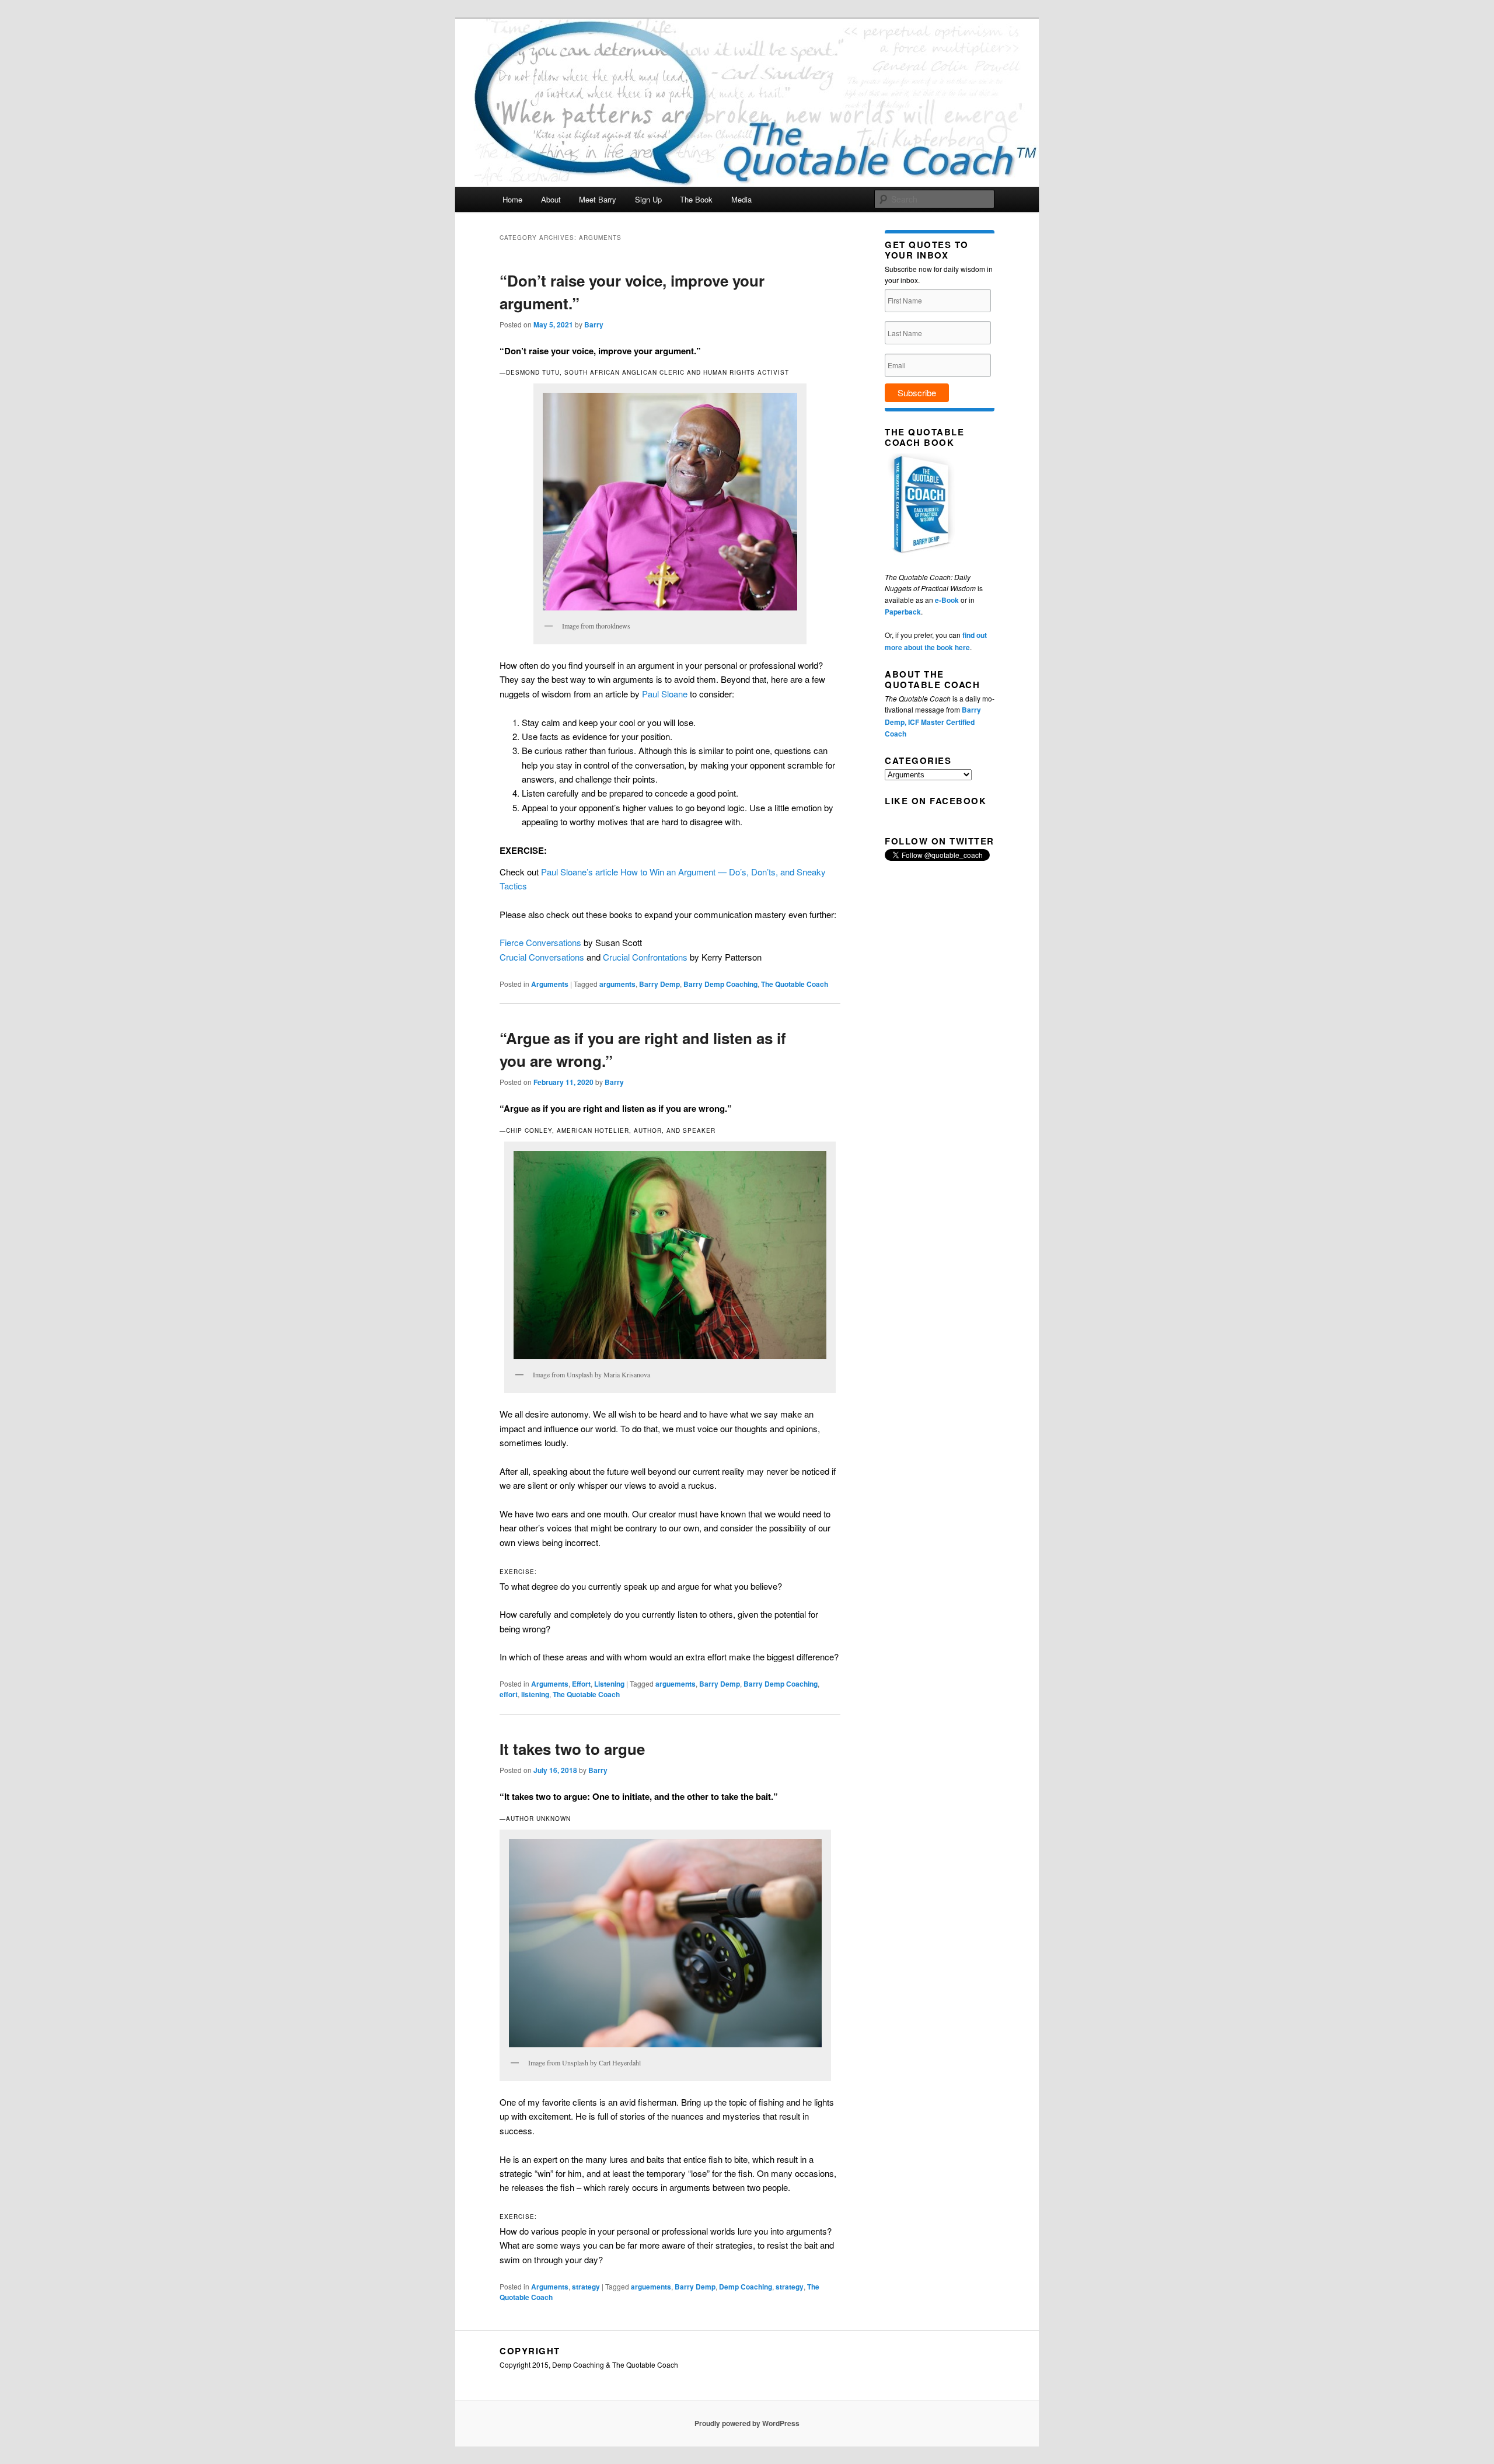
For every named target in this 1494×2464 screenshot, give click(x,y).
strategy (586, 2287)
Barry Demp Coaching (720, 984)
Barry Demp (659, 984)
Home (512, 199)
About (551, 199)
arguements (676, 1684)
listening (535, 1694)
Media (741, 199)
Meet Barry (598, 199)
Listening (609, 1684)
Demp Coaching (746, 2287)
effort (509, 1694)
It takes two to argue (572, 1749)
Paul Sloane (665, 694)
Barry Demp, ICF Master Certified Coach (933, 722)
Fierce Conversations (540, 942)
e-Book (947, 600)
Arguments (550, 984)
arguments (617, 984)
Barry (594, 324)
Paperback (903, 612)
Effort (581, 1684)
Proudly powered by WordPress (747, 2423)
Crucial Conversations (542, 957)
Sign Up (648, 199)
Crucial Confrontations (645, 957)
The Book (696, 199)
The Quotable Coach (795, 984)
